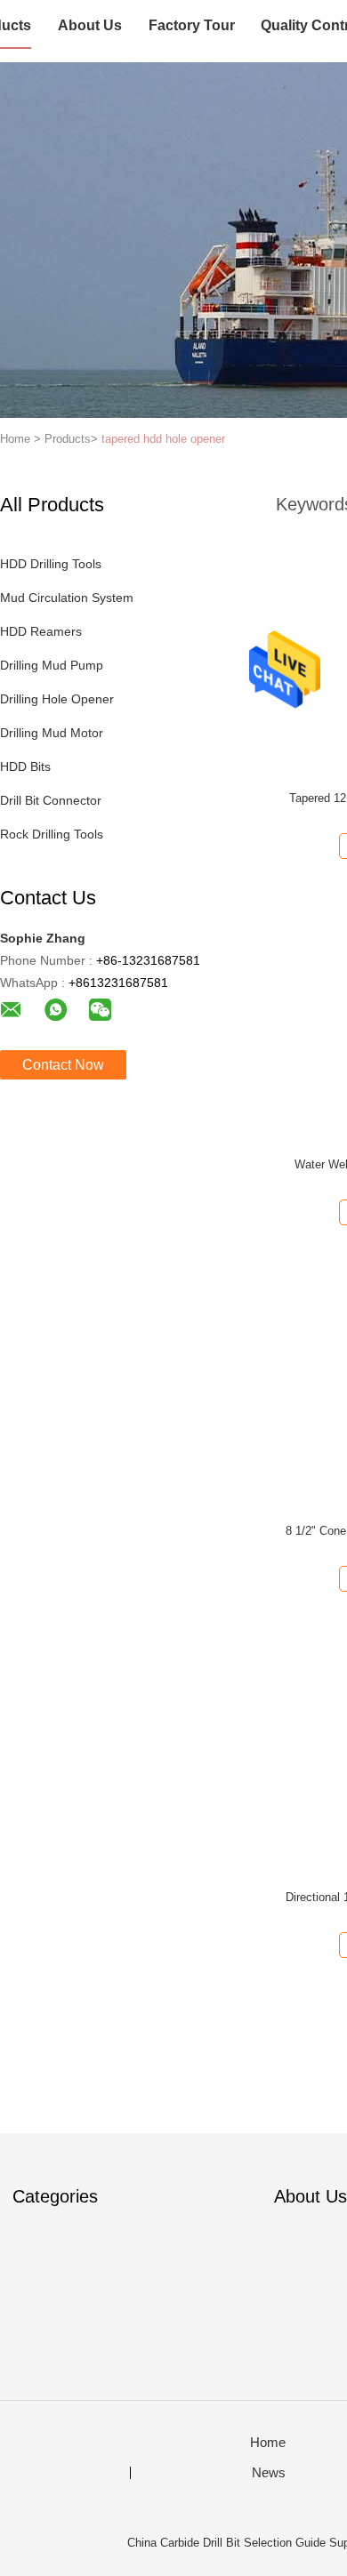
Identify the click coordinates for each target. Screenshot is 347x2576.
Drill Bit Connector (51, 800)
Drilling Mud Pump (52, 665)
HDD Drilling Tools (51, 564)
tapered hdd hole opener (163, 439)
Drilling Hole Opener (57, 699)
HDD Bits (25, 766)
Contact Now (63, 1065)
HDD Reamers (41, 631)
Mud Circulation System (67, 598)
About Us (90, 25)
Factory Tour (192, 25)
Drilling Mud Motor (52, 733)
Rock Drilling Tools (52, 834)
